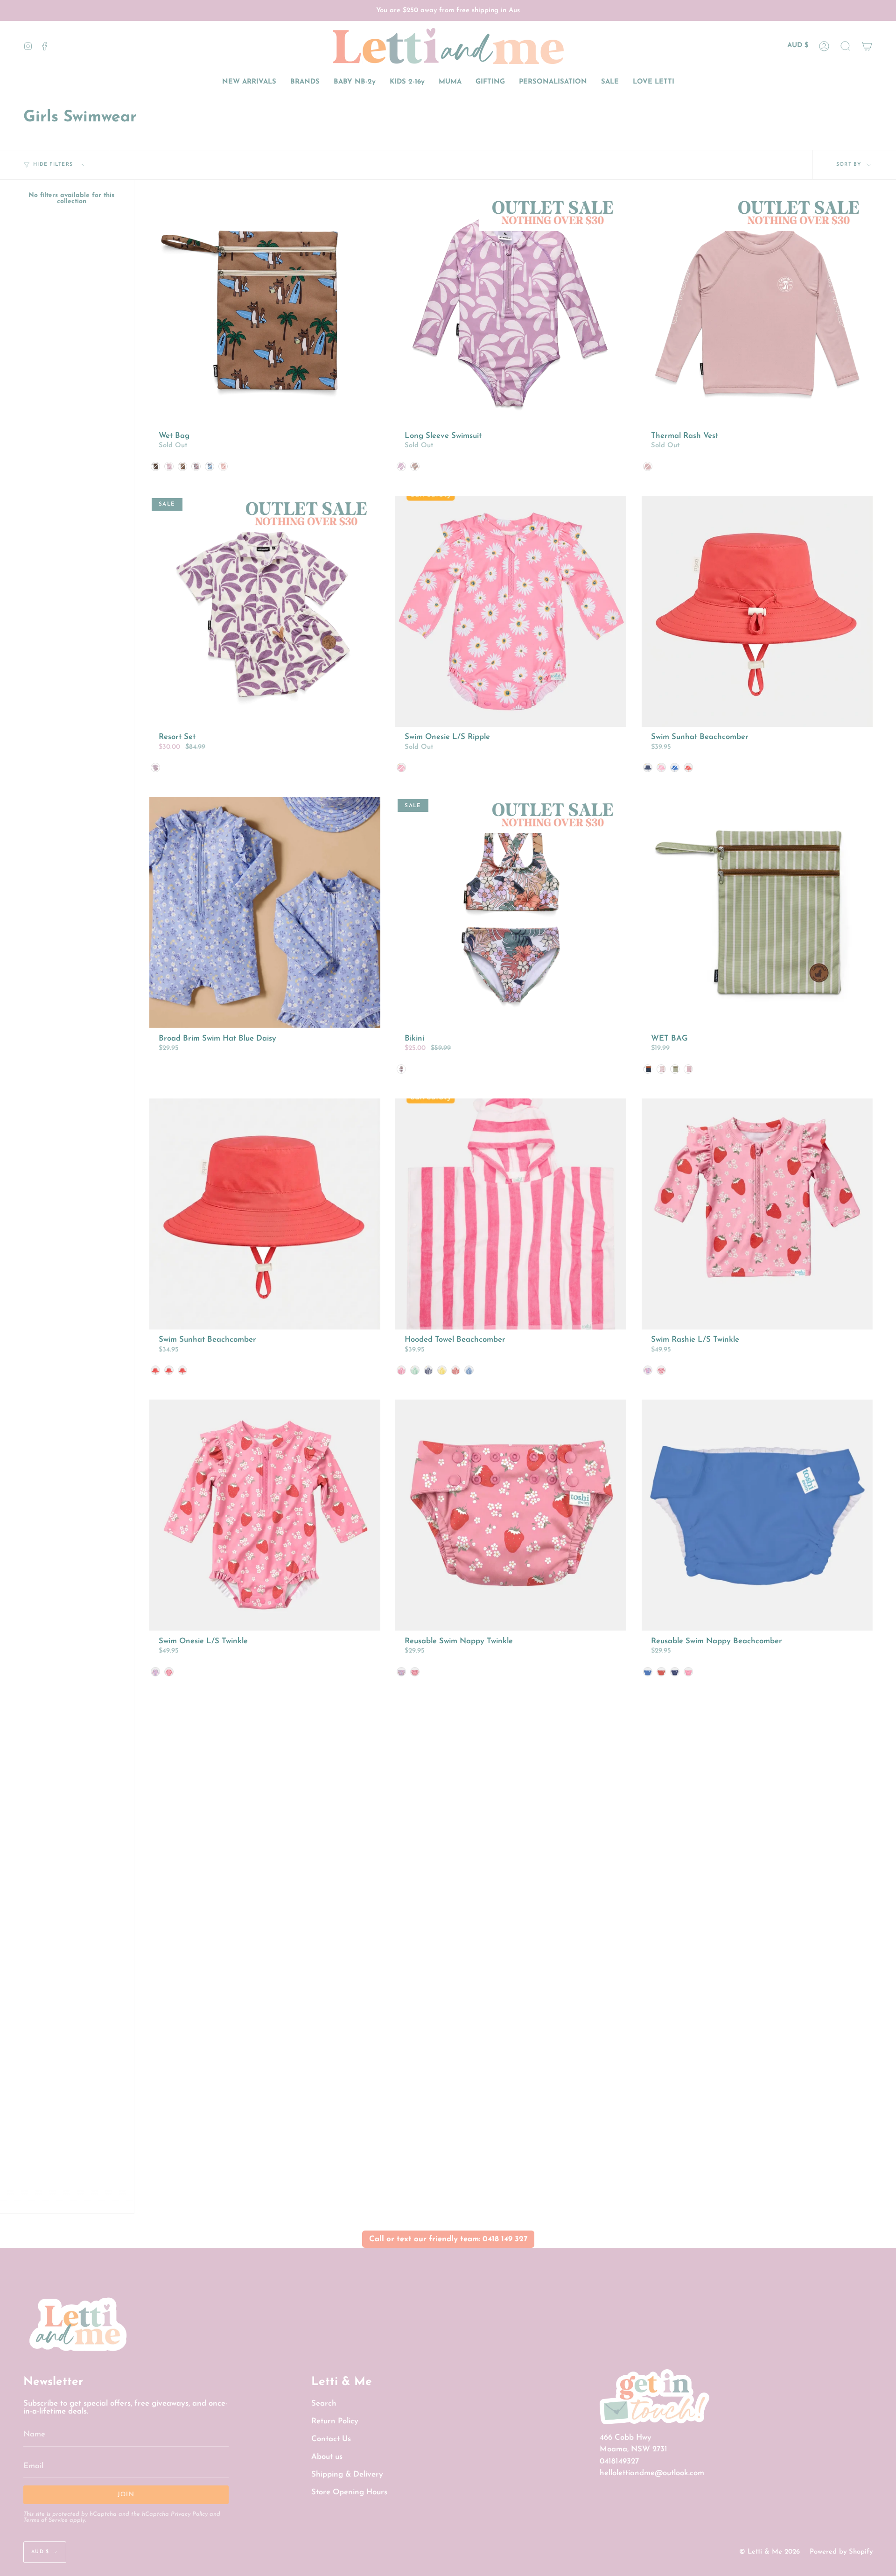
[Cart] (867, 46)
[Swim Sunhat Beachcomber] (757, 611)
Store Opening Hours (349, 2492)
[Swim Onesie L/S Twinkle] (265, 1515)
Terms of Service (45, 2520)
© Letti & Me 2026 (770, 2552)
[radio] (155, 466)
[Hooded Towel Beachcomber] (511, 1214)
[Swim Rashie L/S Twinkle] (757, 1214)
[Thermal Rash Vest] (757, 310)
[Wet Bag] (265, 310)
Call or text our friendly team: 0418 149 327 (448, 2239)
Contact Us (331, 2439)
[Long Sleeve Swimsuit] (511, 310)
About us (327, 2457)
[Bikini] (511, 912)
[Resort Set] (265, 611)
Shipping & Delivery (347, 2474)
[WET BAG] (757, 912)
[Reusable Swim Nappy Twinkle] (511, 1515)
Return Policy (335, 2421)
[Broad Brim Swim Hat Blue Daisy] (265, 912)
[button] (846, 46)
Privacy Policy (189, 2514)
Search (324, 2404)
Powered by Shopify (841, 2552)
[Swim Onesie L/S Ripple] (511, 611)
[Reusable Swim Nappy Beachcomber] (757, 1515)
